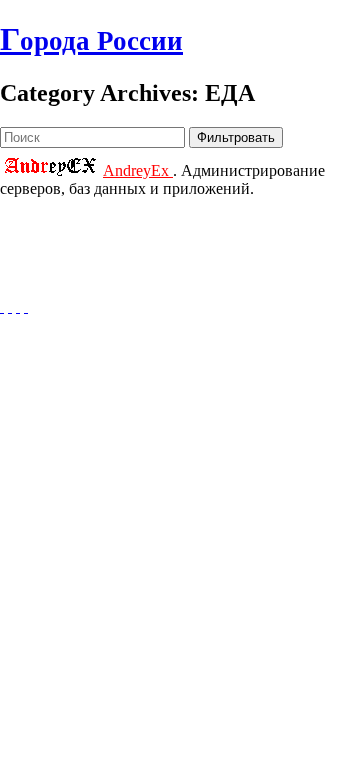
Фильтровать (236, 137)
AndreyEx (138, 170)
